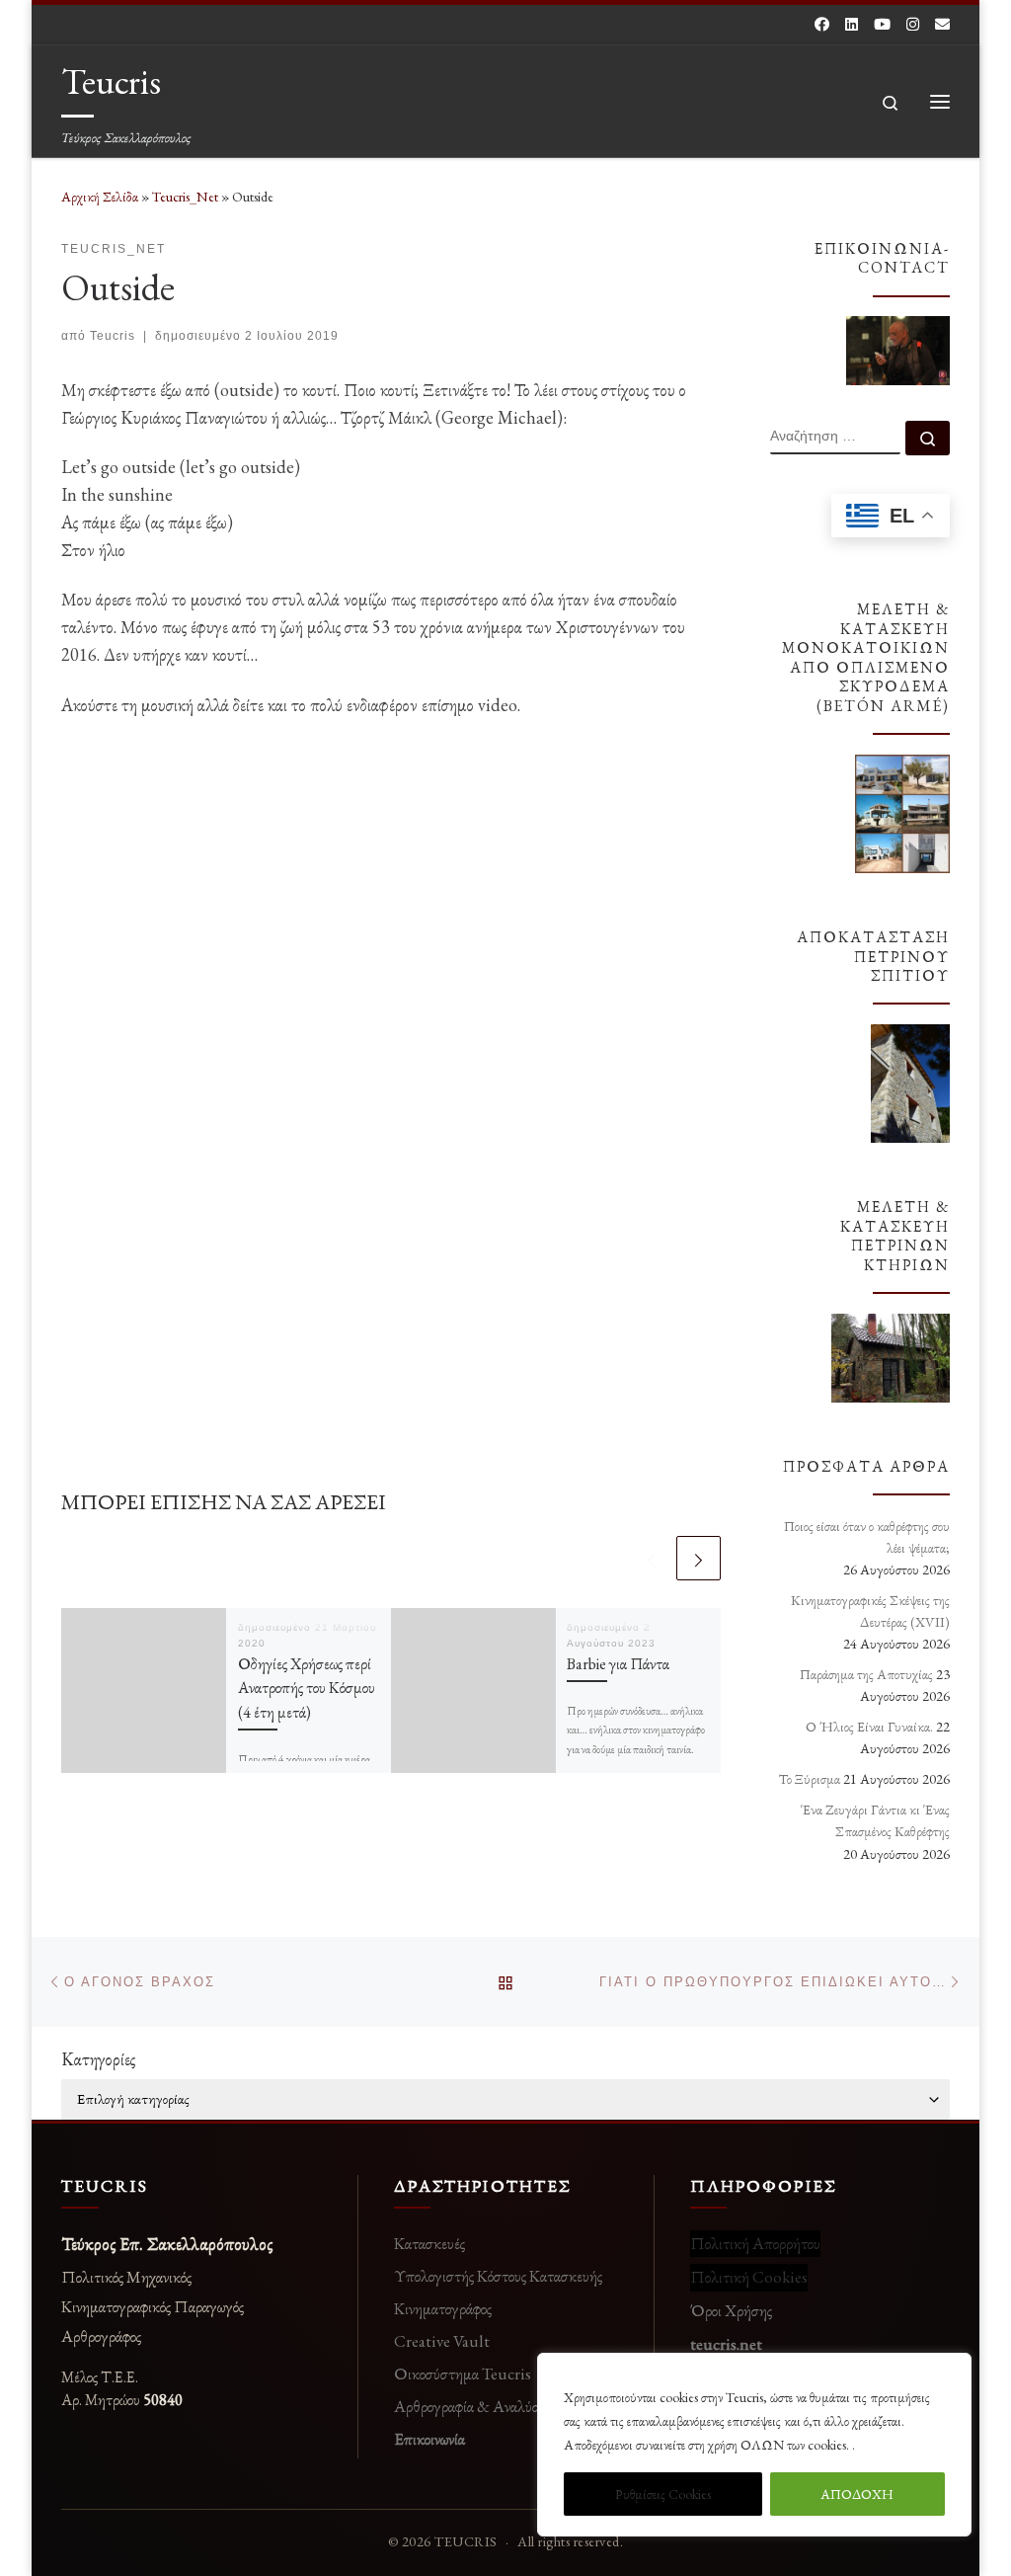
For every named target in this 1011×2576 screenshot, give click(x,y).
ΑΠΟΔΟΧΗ (857, 2494)
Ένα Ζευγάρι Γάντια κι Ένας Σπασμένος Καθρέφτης (875, 1820)
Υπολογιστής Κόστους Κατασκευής (498, 2276)
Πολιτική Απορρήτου (755, 2243)
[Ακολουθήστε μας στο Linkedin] (852, 24)
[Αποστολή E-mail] (942, 24)
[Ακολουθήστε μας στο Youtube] (882, 24)
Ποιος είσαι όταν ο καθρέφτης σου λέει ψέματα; (867, 1537)
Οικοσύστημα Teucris (463, 2374)
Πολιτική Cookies (749, 2277)
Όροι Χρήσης (731, 2310)
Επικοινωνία (429, 2439)
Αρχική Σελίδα (101, 197)
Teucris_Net (185, 197)
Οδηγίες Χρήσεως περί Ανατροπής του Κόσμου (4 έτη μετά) (307, 1688)
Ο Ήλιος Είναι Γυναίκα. (869, 1727)
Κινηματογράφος (443, 2308)
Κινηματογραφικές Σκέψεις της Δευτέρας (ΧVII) (870, 1611)
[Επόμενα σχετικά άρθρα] (699, 1558)
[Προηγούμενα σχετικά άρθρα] (651, 1558)
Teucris (113, 336)
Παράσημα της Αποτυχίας (866, 1674)
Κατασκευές (429, 2243)
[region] (754, 2445)
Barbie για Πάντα (618, 1664)
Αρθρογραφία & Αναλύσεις (474, 2406)
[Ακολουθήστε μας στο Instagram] (913, 24)
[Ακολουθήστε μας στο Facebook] (822, 24)
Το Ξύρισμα (810, 1779)
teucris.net (726, 2344)
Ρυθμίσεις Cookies (663, 2494)
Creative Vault (442, 2341)
